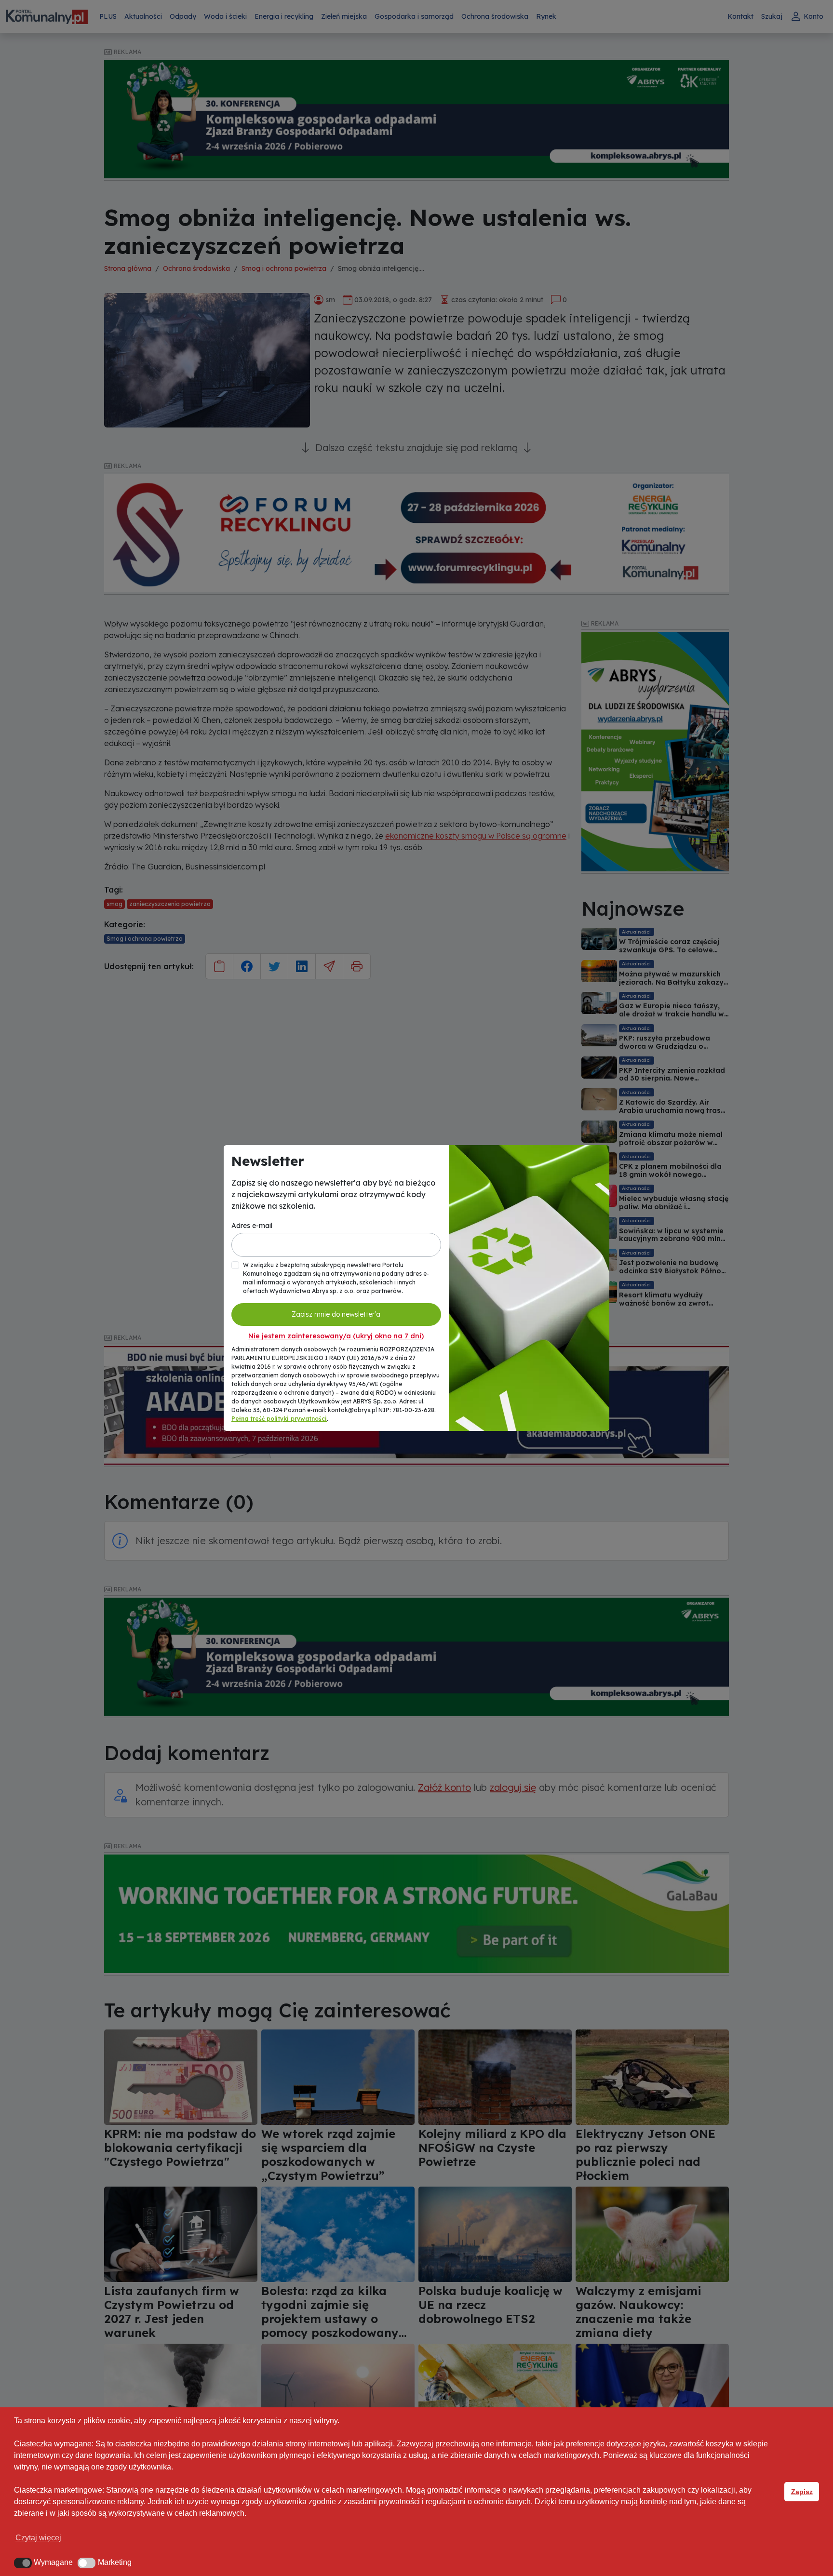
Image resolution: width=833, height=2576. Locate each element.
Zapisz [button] (802, 2492)
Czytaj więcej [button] (38, 2538)
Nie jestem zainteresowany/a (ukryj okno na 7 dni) (336, 1336)
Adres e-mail (252, 1226)
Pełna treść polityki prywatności (279, 1419)
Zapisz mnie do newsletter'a (336, 1314)
